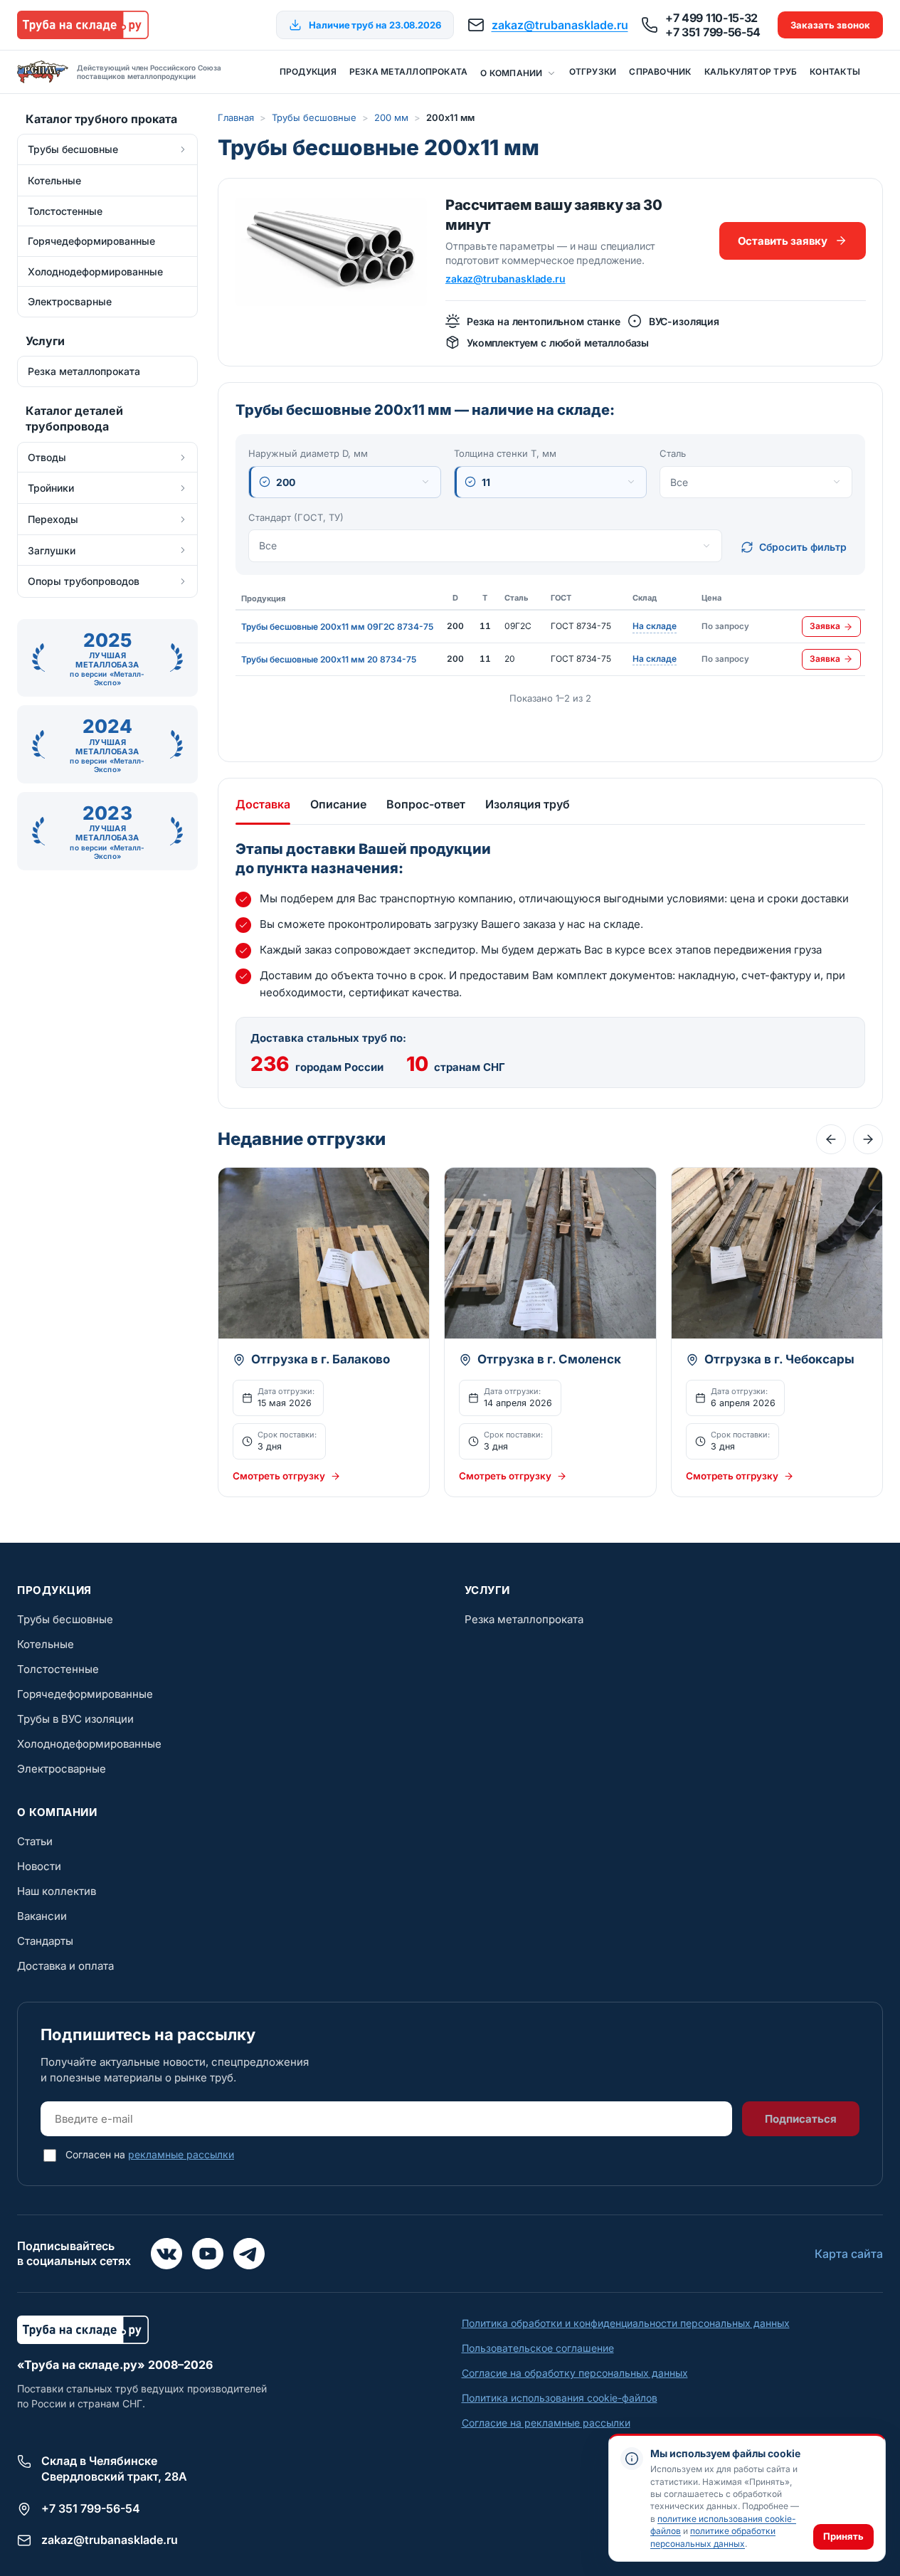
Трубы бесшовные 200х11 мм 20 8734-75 (329, 659)
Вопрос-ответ (426, 804)
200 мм (391, 117)
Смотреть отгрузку (279, 1476)
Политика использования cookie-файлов (560, 2398)
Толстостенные (58, 1669)
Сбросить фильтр (803, 547)
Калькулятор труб (751, 72)
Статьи (35, 1841)
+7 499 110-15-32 (711, 18)
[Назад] (831, 1139)
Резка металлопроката (408, 72)
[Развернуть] (183, 149)
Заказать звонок (830, 25)
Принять (843, 2536)
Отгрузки (593, 72)
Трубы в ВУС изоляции (75, 1719)
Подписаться (801, 2119)
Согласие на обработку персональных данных (575, 2373)
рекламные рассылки (181, 2154)
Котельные (46, 1644)
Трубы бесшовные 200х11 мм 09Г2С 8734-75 (337, 627)
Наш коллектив (57, 1891)
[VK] (166, 2254)
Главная (236, 117)
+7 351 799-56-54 (713, 32)
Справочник (660, 72)
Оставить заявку (783, 241)
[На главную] (83, 25)
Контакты (835, 72)
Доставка (263, 804)
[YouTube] (208, 2254)
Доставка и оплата (65, 1966)
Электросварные (62, 1769)
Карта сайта (849, 2254)
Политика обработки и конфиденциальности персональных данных (626, 2323)
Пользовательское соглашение (538, 2348)
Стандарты (45, 1941)
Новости (39, 1866)
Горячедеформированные (85, 1694)
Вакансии (42, 1916)
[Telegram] (249, 2254)
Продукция (308, 72)
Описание (338, 804)
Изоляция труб (528, 804)
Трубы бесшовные (314, 117)
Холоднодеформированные (89, 1744)
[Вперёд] (868, 1139)
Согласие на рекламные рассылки (546, 2423)
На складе (655, 627)
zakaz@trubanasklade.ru (560, 25)
